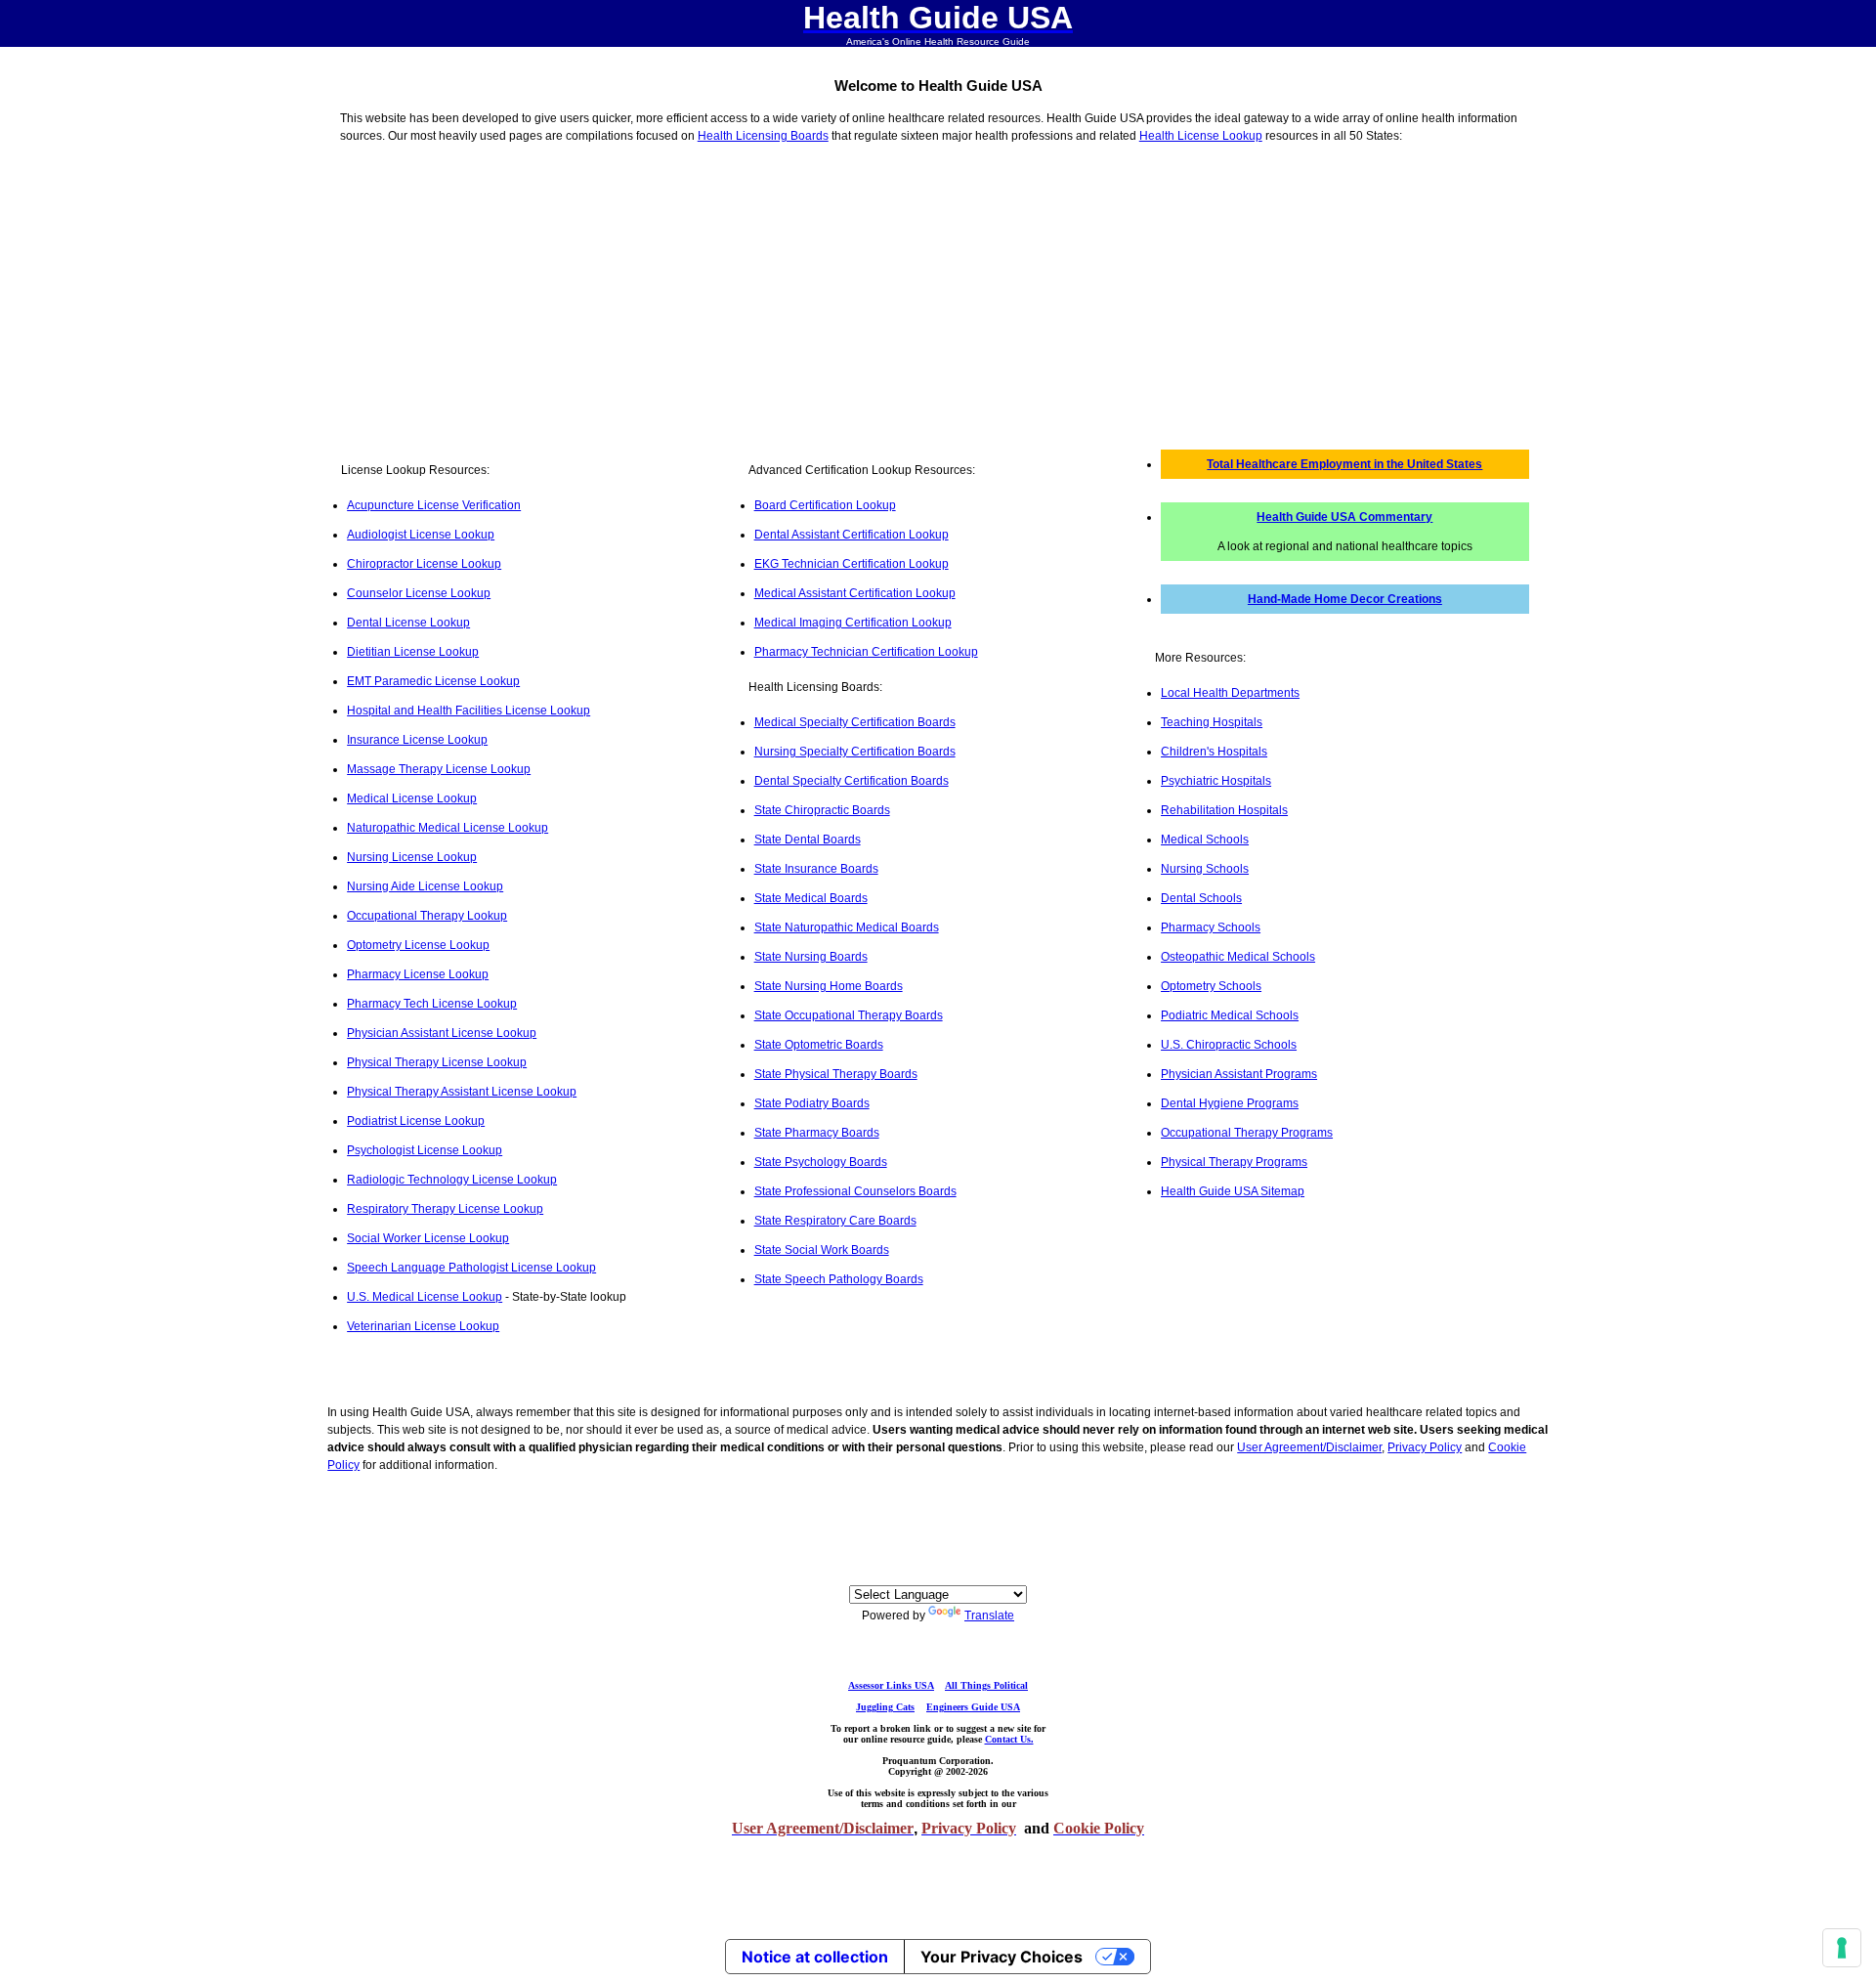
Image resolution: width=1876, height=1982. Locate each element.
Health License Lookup (1201, 136)
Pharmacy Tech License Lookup (432, 1004)
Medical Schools (1205, 840)
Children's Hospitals (1214, 752)
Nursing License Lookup (412, 857)
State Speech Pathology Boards (839, 1279)
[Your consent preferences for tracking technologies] (1842, 1948)
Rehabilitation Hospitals (1224, 810)
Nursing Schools (1205, 869)
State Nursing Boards (811, 957)
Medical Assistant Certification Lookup (855, 593)
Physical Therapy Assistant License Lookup (462, 1092)
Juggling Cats (885, 1707)
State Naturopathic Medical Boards (847, 927)
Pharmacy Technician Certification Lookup (866, 652)
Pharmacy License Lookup (418, 974)
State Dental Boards (808, 840)
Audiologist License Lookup (421, 535)
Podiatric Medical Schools (1230, 1015)
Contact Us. (1009, 1739)
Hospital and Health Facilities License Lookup (469, 711)
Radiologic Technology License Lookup (452, 1180)
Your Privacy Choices (1002, 1957)
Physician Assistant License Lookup (442, 1033)
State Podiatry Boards (812, 1103)
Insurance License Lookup (417, 740)
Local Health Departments (1230, 693)
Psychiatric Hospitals (1216, 781)
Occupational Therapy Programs (1247, 1133)
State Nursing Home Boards (829, 986)
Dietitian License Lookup (413, 652)
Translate (989, 1616)
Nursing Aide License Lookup (425, 886)
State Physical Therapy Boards (836, 1074)
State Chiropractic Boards (822, 810)
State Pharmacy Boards (817, 1133)
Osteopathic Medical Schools (1238, 957)
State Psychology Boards (821, 1162)
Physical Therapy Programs (1234, 1162)
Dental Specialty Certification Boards (852, 781)
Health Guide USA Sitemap (1233, 1191)
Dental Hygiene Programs (1230, 1103)
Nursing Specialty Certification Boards (855, 752)
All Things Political (986, 1685)
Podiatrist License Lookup (416, 1121)
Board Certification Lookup (825, 505)
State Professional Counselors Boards (855, 1191)
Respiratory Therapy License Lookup (445, 1209)
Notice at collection (815, 1957)
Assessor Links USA (891, 1685)
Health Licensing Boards (763, 136)
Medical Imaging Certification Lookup (853, 623)
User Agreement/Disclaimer (1309, 1447)
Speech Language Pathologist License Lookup (471, 1268)
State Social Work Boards (822, 1250)
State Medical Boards (811, 898)
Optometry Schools (1211, 986)
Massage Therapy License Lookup (439, 769)
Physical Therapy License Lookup (437, 1062)
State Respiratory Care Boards (835, 1221)
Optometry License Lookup (418, 945)
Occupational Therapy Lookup (427, 916)
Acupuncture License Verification (434, 505)
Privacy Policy (1425, 1447)
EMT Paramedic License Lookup (433, 681)
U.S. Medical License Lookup (425, 1297)
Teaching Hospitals (1212, 722)
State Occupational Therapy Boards (849, 1015)
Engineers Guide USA (973, 1707)
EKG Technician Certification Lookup (852, 564)
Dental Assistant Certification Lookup (852, 535)
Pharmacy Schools (1211, 927)
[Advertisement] (938, 293)
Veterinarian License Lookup (423, 1326)
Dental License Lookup (408, 623)
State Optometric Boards (819, 1045)
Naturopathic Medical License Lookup (448, 828)
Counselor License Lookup (419, 593)
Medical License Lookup (412, 798)
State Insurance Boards (816, 869)
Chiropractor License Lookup (424, 564)
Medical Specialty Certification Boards (855, 722)
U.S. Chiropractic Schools (1229, 1045)
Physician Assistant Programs (1239, 1074)
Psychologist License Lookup (425, 1150)
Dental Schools (1201, 898)
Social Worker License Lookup (428, 1238)
